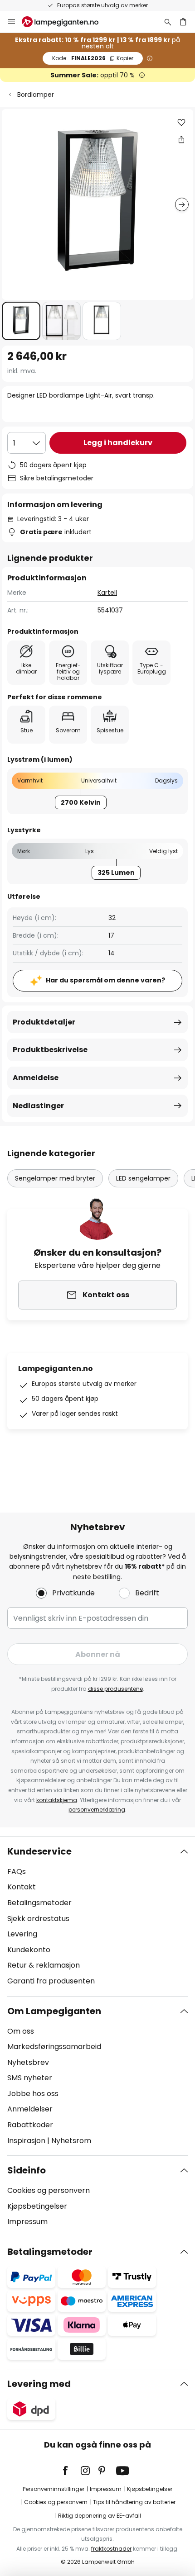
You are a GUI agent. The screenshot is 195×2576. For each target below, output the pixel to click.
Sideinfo (27, 2170)
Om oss (21, 2031)
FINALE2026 (93, 58)
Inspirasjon (26, 2141)
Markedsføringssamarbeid (54, 2047)
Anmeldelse (36, 1078)
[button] (21, 321)
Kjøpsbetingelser (37, 2206)
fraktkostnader (111, 2549)
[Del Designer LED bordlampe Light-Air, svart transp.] (181, 139)
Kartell (107, 593)
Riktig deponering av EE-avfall (100, 2516)
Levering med (39, 2384)
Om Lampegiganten (54, 2011)
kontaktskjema (57, 1800)
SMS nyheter (30, 2078)
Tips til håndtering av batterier (134, 2502)
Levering (22, 1934)
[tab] (97, 1917)
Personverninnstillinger (54, 2489)
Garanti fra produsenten (51, 1981)
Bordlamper (36, 95)
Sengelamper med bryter (55, 1178)
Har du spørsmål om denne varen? (105, 980)
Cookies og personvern (49, 2190)
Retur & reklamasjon (44, 1965)
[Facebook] (71, 2471)
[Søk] (168, 22)
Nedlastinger (38, 1106)
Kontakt (22, 1887)
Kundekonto (29, 1950)
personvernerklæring (97, 1810)
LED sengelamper (143, 1178)
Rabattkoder (30, 2125)
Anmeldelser (30, 2109)
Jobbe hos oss (33, 2094)
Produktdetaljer (44, 1022)
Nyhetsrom (71, 2141)
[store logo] (66, 22)
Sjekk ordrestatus (38, 1919)
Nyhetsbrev (28, 2062)
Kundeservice (39, 1851)
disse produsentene (115, 1689)
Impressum (27, 2222)
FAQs (17, 1872)
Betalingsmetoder (39, 1903)
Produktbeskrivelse (50, 1050)
